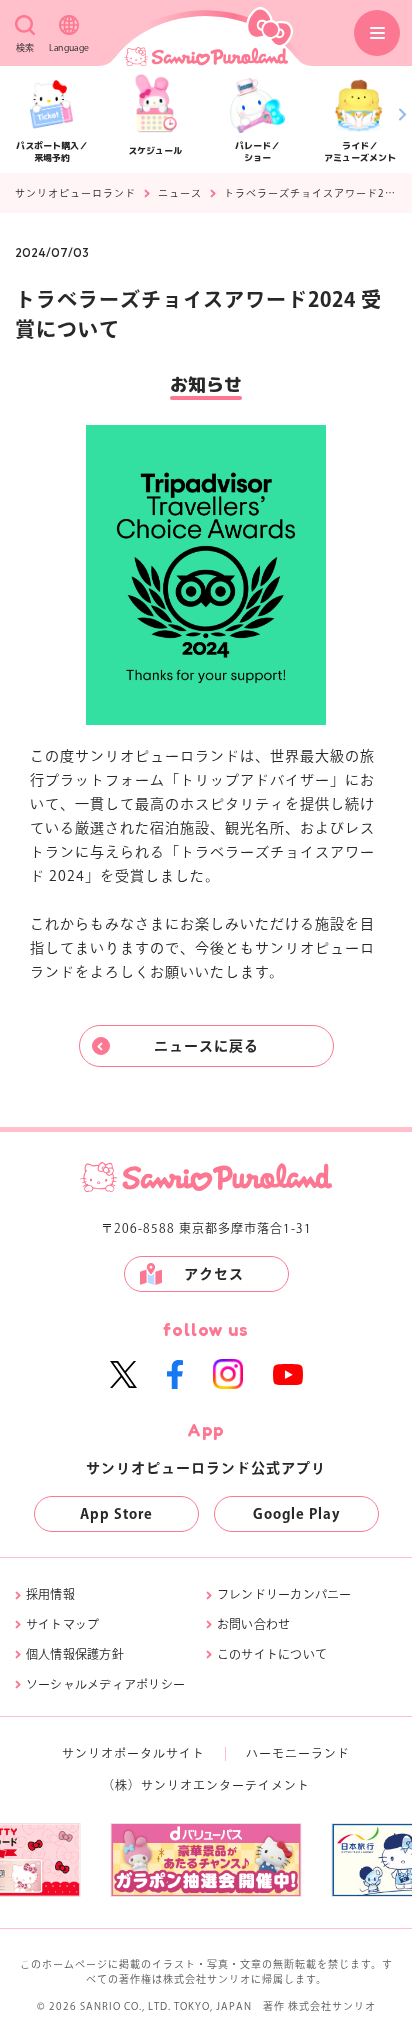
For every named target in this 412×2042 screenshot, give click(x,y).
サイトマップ (62, 1624)
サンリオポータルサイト (133, 1753)
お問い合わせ (253, 1624)
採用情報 (50, 1594)
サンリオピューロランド (75, 193)
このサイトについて (272, 1654)
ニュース (180, 193)
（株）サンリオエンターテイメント (206, 1785)
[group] (206, 1860)
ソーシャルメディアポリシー (105, 1684)
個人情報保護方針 (75, 1654)
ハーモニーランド (298, 1753)
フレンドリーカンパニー (284, 1594)
